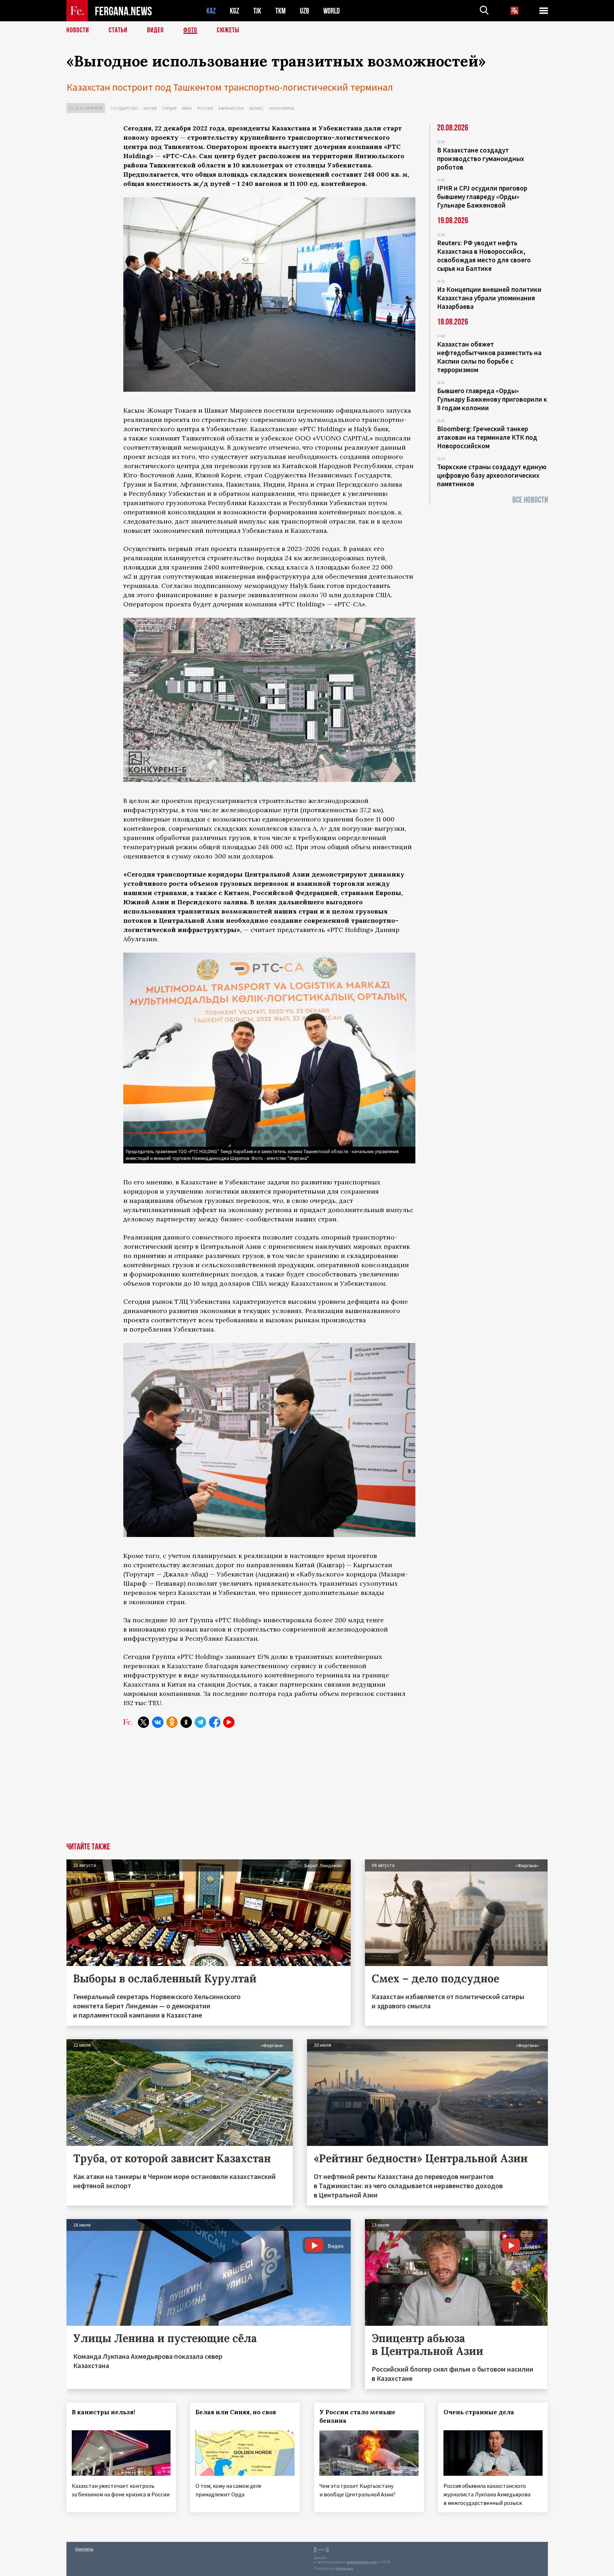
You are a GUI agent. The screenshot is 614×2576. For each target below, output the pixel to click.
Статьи (118, 30)
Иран (187, 108)
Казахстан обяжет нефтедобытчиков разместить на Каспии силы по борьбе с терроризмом (489, 357)
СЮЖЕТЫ (228, 30)
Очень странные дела (479, 2412)
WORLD (332, 11)
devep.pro (344, 2568)
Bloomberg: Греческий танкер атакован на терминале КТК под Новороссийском (487, 437)
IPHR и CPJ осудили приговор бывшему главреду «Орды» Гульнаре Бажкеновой (482, 197)
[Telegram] (200, 1722)
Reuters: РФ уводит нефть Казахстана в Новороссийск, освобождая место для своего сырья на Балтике (484, 256)
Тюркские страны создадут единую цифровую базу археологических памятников (492, 475)
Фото (190, 30)
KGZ (235, 11)
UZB (305, 11)
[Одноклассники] (172, 1722)
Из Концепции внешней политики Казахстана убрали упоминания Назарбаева (489, 298)
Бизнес (256, 108)
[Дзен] (186, 1722)
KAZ (211, 11)
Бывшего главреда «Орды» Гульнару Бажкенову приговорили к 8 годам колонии (492, 399)
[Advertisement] (269, 1789)
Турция (169, 108)
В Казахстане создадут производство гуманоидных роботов (481, 159)
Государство (124, 108)
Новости (78, 30)
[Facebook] (215, 1722)
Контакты (84, 2549)
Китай (150, 108)
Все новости (530, 500)
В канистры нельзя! (103, 2412)
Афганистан (231, 108)
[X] (144, 1722)
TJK (257, 11)
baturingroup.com (362, 2562)
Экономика (282, 108)
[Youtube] (229, 1722)
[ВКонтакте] (158, 1722)
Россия (205, 108)
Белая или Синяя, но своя (236, 2412)
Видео (155, 30)
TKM (281, 11)
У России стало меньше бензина (357, 2416)
